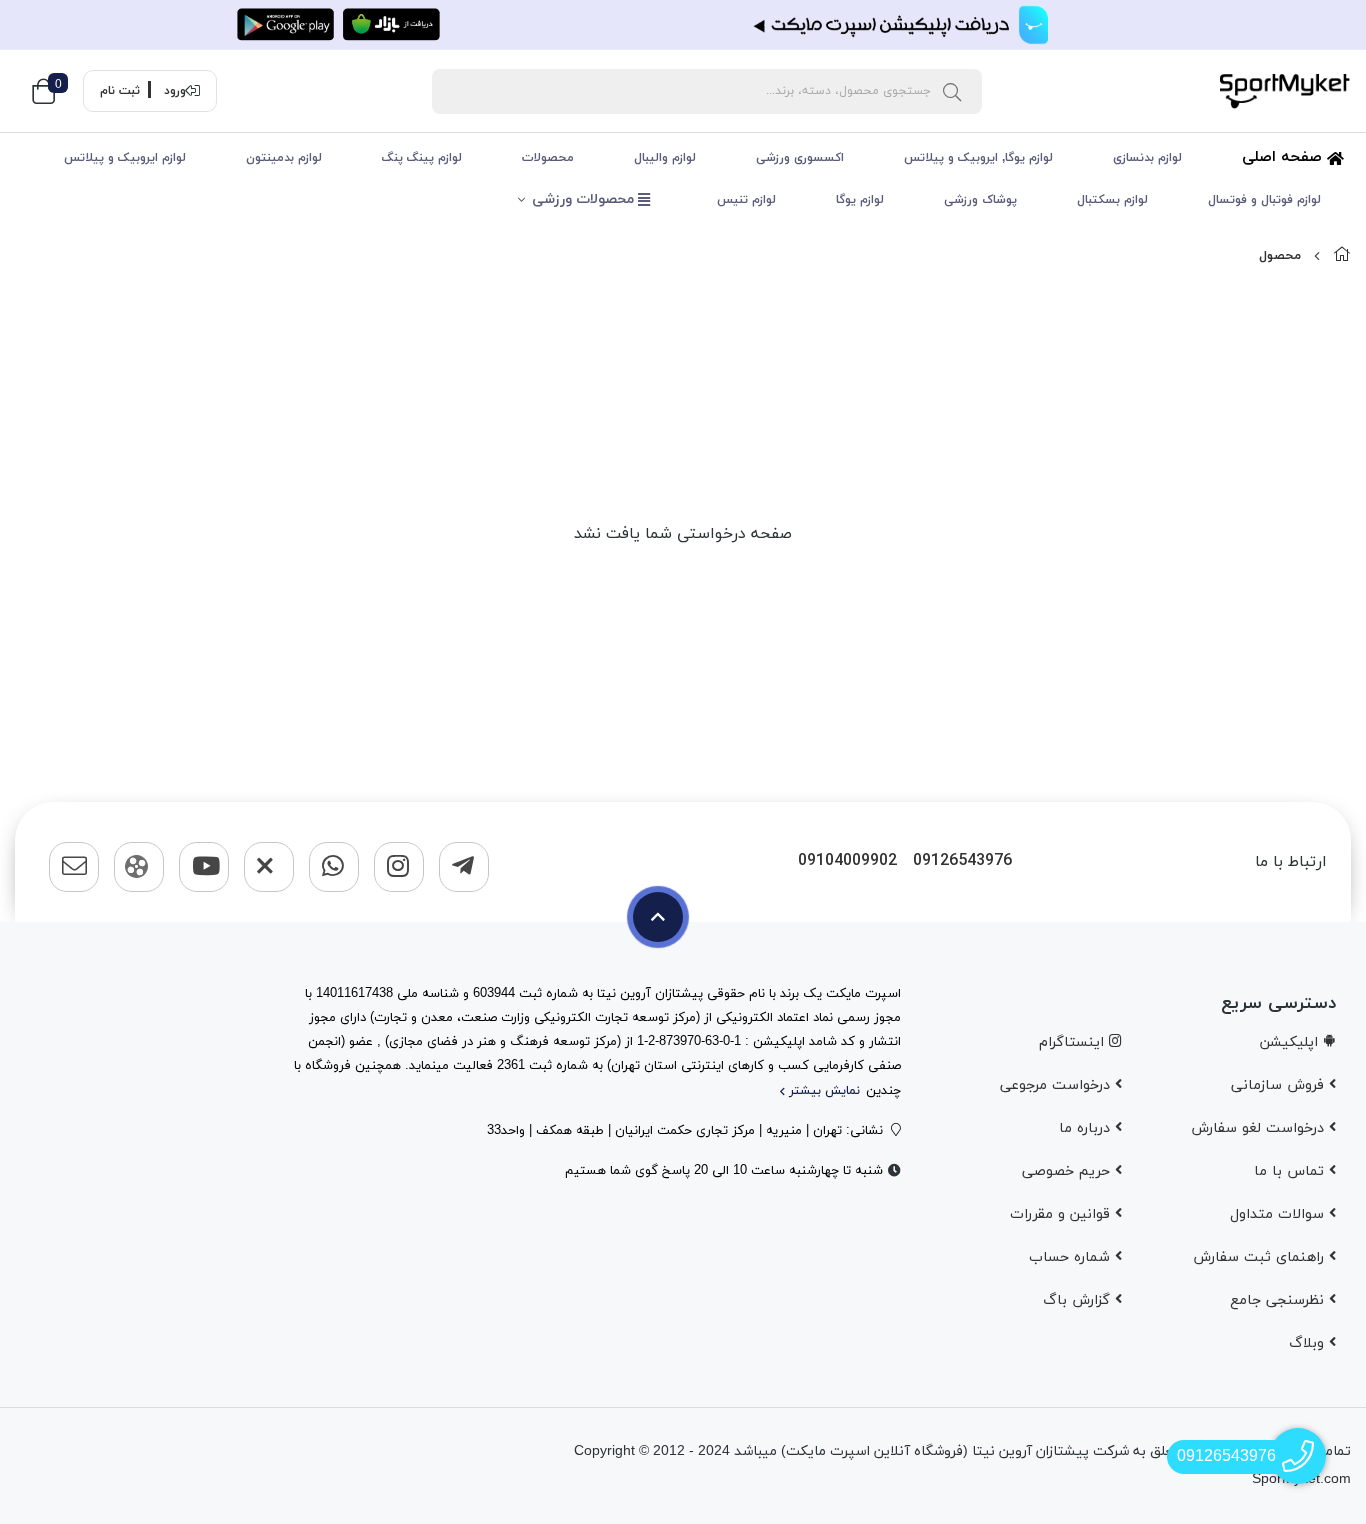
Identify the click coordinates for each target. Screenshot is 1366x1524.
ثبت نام (120, 91)
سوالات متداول (1279, 1214)
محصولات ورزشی (585, 199)
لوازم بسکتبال (1112, 200)
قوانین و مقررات (1062, 1214)
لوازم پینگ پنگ (422, 158)
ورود (175, 91)
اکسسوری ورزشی (800, 158)
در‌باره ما (1087, 1128)
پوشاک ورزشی (980, 200)
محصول (1280, 256)
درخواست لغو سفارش (1260, 1128)
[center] (952, 91)
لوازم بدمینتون (284, 158)
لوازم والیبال (665, 158)
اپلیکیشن (1291, 1042)
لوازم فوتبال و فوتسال (1264, 200)
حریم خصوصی (1068, 1171)
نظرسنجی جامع (1279, 1300)
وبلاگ (1309, 1343)
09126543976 (962, 861)
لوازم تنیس (746, 200)
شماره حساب (1072, 1257)
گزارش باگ (1079, 1300)
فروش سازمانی (1280, 1085)
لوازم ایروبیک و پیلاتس (125, 158)
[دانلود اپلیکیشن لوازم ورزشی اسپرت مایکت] (683, 25)
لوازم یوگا (860, 200)
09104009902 (847, 861)
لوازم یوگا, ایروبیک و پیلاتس (978, 158)
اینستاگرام (1074, 1042)
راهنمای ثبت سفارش (1261, 1257)
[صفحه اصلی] (1342, 256)
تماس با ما (1291, 1171)
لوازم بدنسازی (1147, 158)
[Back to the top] (658, 917)
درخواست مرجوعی (1057, 1085)
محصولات (548, 158)
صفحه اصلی (1284, 157)
